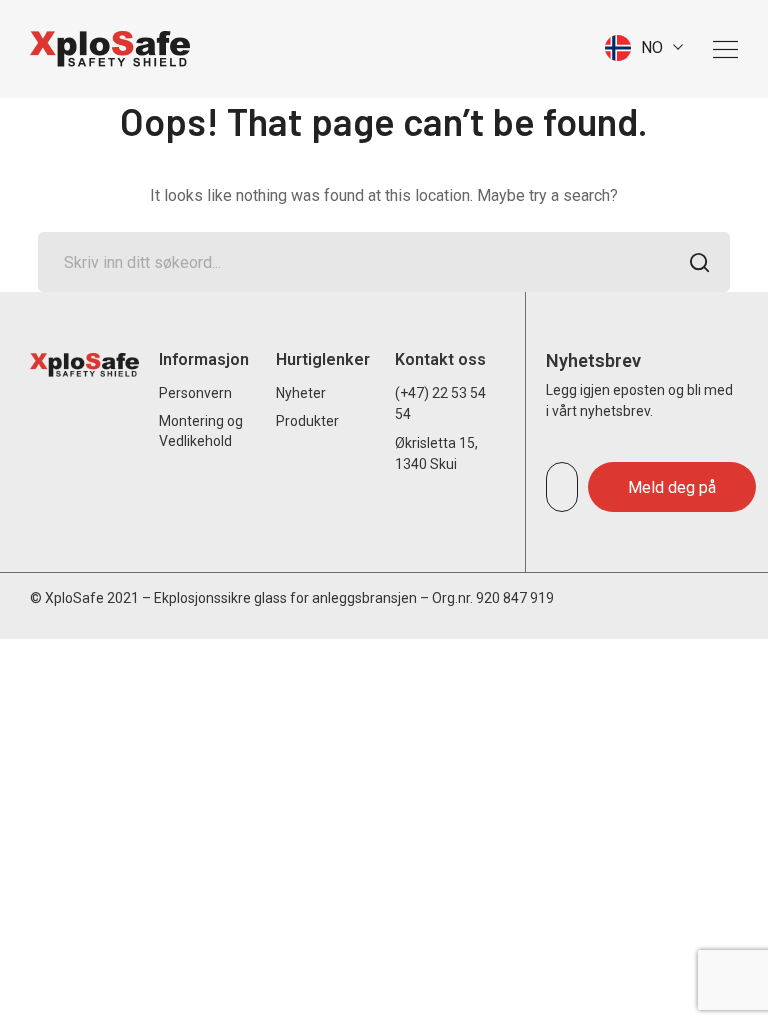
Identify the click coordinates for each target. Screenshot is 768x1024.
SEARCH (700, 262)
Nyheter (301, 393)
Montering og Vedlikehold (201, 431)
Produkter (307, 421)
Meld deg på (672, 487)
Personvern (195, 393)
